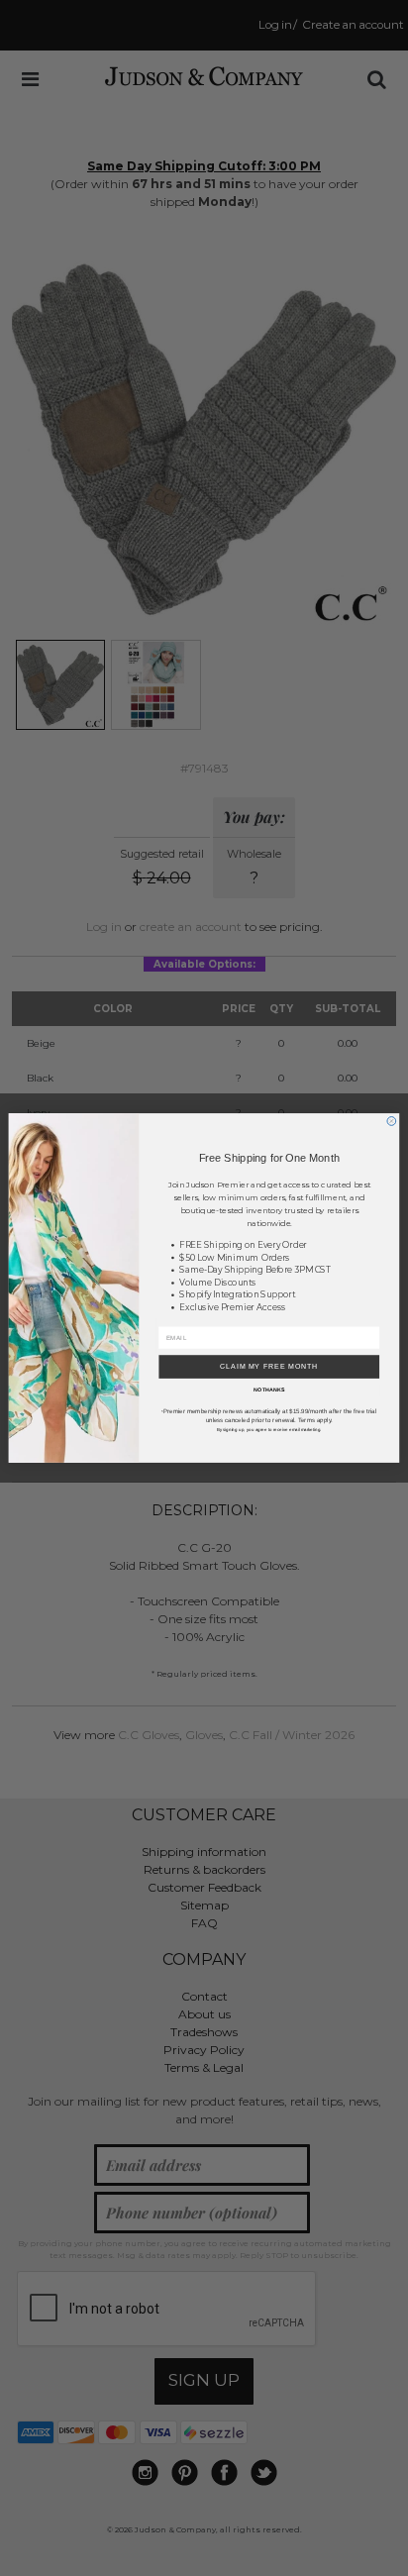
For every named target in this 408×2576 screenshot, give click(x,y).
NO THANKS (269, 1391)
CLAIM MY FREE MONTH (269, 1366)
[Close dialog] (392, 1122)
